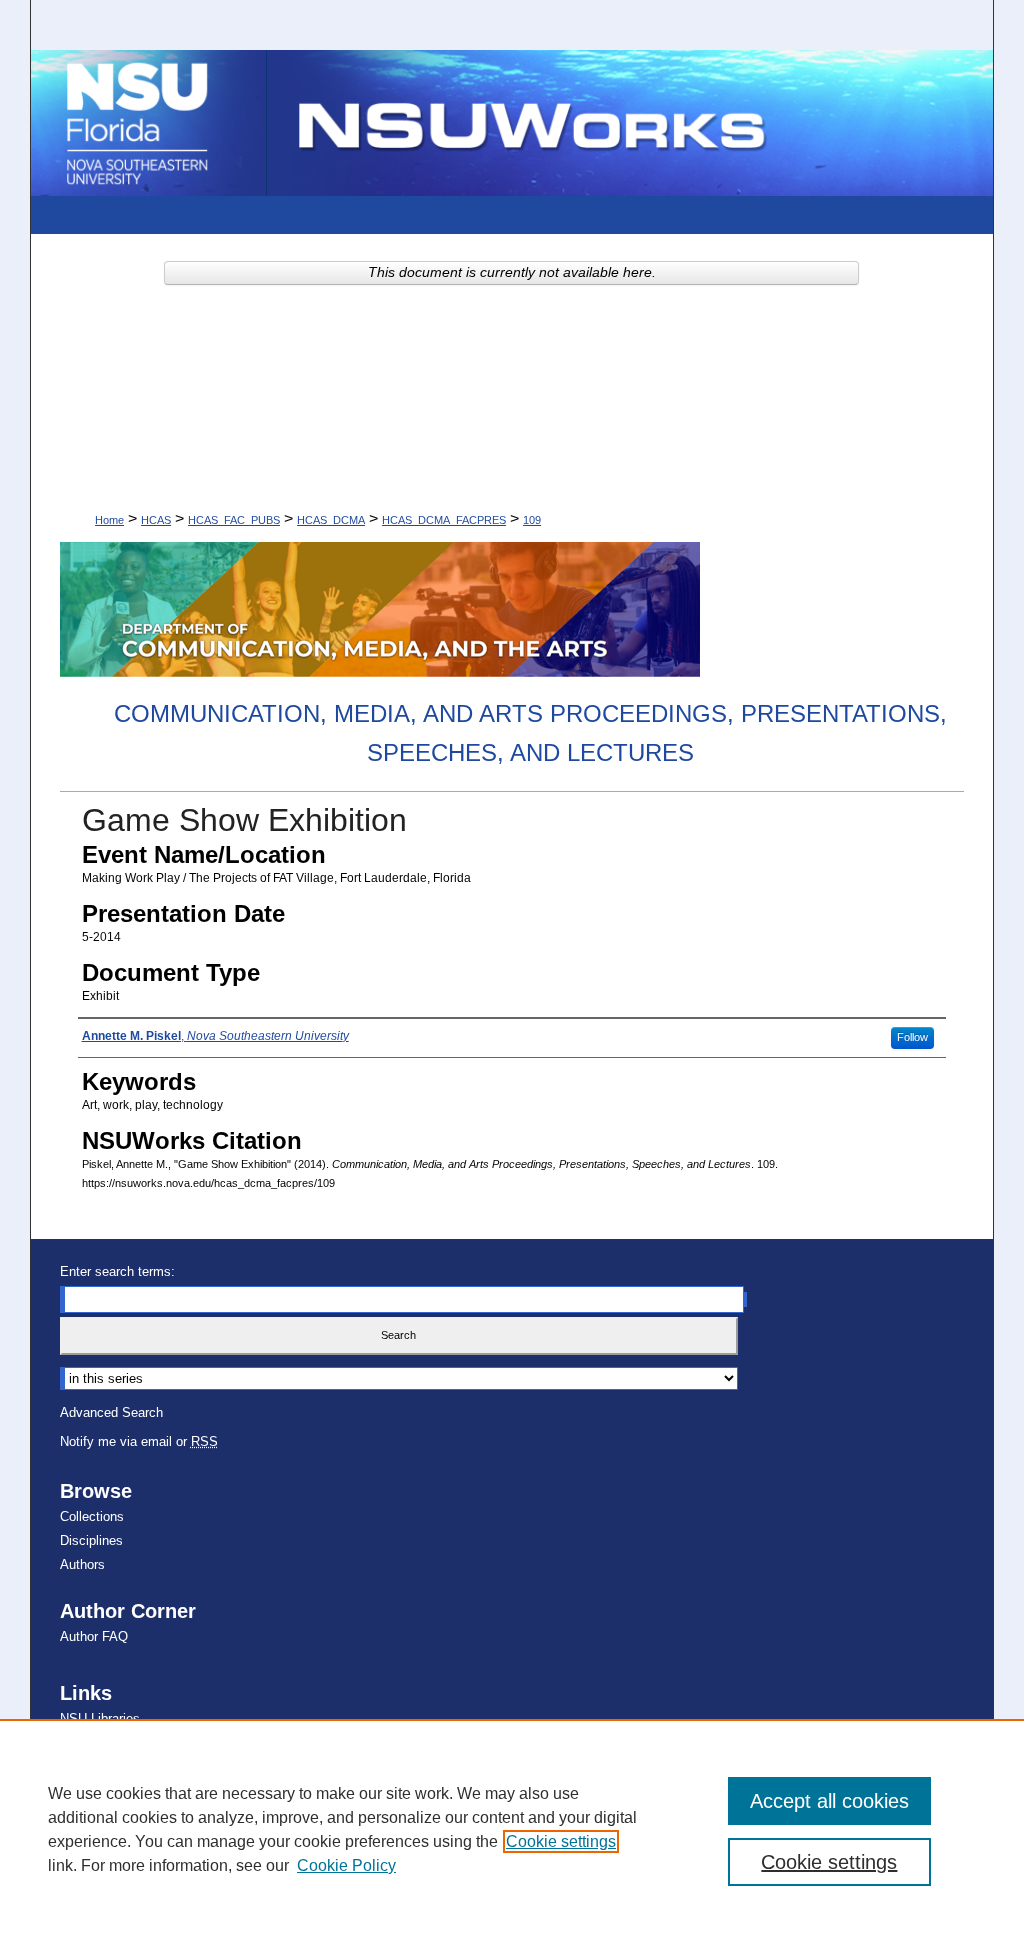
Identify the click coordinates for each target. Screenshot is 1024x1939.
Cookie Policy (346, 1865)
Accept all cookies (829, 1801)
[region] (512, 1829)
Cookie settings (561, 1841)
